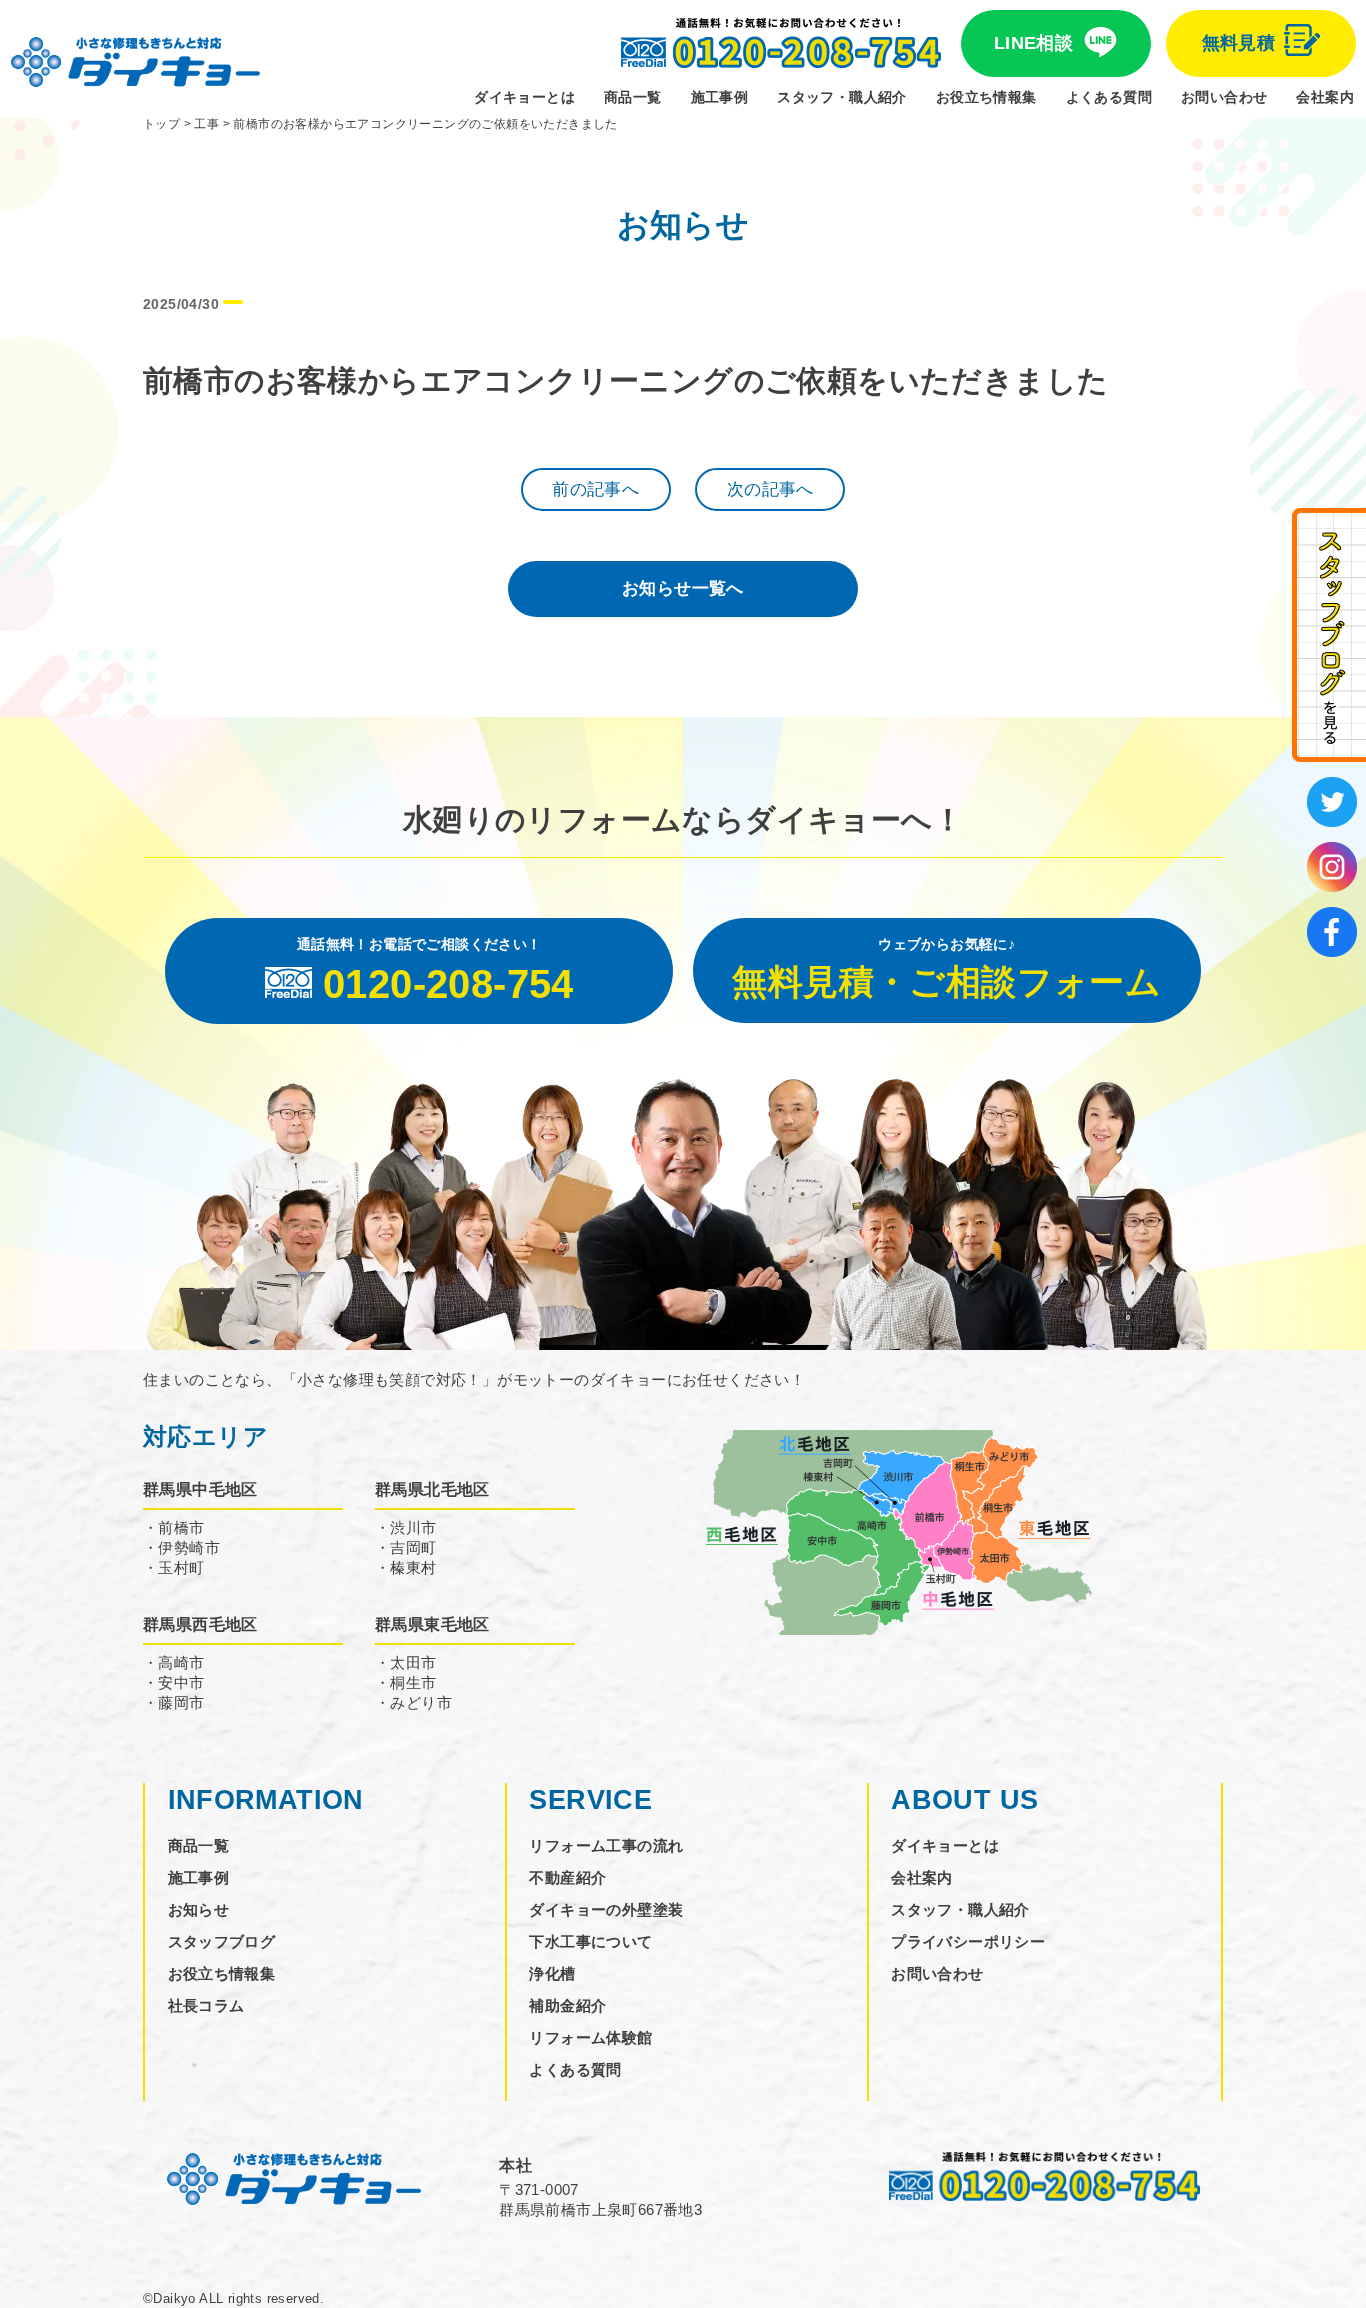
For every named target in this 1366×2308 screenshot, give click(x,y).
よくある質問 (1109, 97)
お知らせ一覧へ (683, 588)
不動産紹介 (567, 1877)
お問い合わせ (1224, 97)
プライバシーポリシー (968, 1941)
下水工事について (590, 1941)
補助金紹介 (567, 2005)
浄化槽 (552, 1973)
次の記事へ (770, 489)
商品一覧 (633, 97)
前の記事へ (595, 489)
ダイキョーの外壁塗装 (606, 1909)
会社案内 (1325, 97)
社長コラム (206, 2005)
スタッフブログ (222, 1941)
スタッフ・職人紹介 (842, 97)
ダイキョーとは (524, 97)
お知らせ (199, 1909)
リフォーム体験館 (590, 2037)
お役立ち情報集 (986, 97)
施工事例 (720, 97)
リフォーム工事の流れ (606, 1845)
